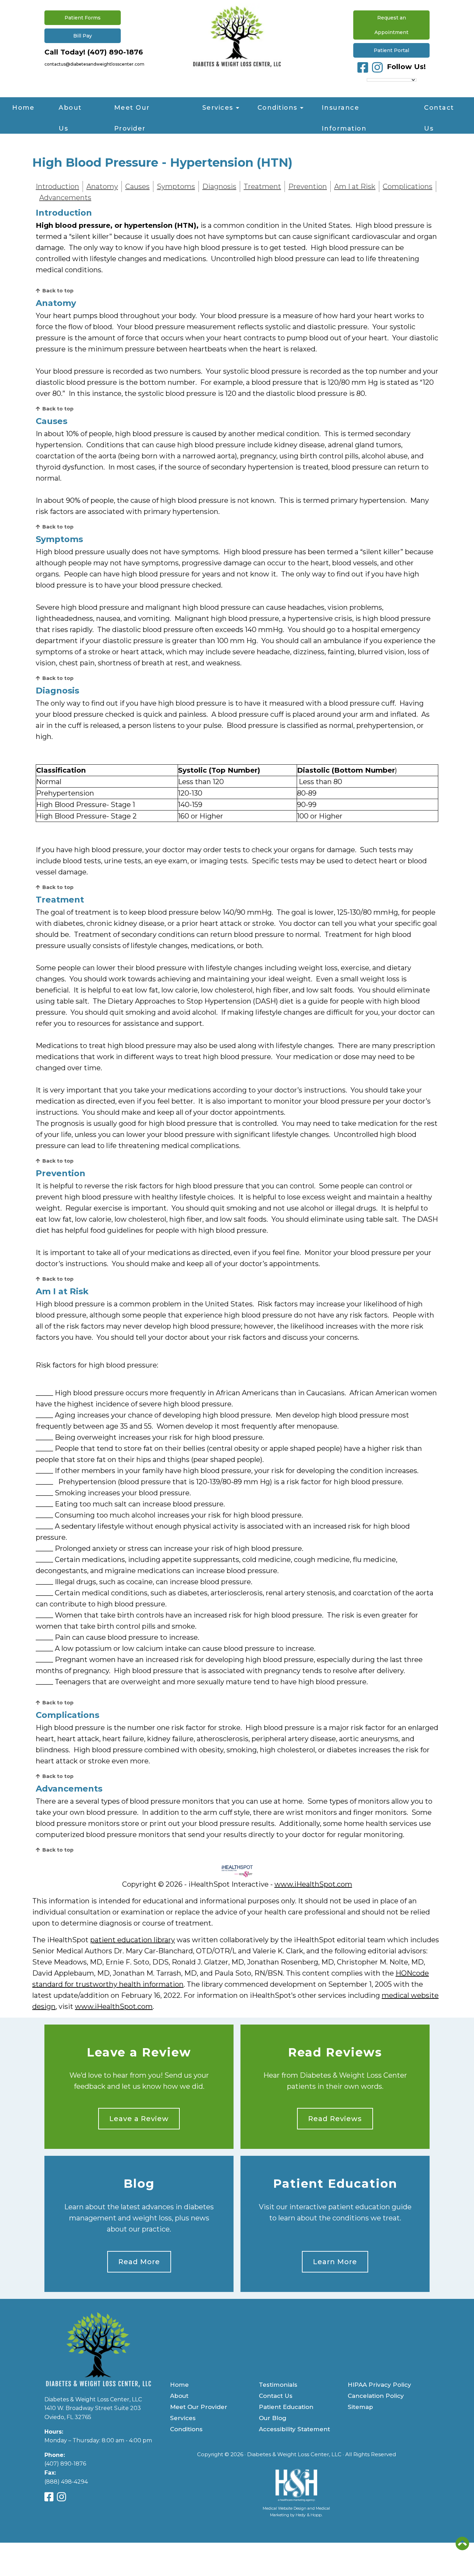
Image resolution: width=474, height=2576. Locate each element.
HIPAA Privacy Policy (379, 2385)
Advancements (65, 198)
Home (23, 108)
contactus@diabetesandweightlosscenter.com (94, 64)
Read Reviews (335, 2053)
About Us (70, 111)
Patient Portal (391, 50)
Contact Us (439, 111)
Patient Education (335, 2184)
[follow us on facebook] (363, 67)
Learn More (335, 2262)
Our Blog (273, 2418)
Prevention (308, 186)
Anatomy (102, 186)
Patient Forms (83, 18)
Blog (139, 2184)
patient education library (133, 1940)
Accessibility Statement (294, 2429)
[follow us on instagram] (377, 67)
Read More (139, 2262)
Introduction (57, 186)
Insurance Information (344, 111)
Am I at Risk (355, 186)
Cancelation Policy (376, 2396)
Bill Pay (83, 36)
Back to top (58, 291)
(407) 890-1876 (115, 52)
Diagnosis (219, 186)
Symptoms (176, 186)
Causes (137, 186)
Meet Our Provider (132, 111)
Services (218, 108)
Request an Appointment (391, 25)
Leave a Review (139, 2053)
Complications (408, 186)
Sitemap (360, 2407)
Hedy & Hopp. (309, 2515)
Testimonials (278, 2385)
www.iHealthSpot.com (313, 1884)
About (179, 2396)
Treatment (262, 186)
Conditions (277, 108)
